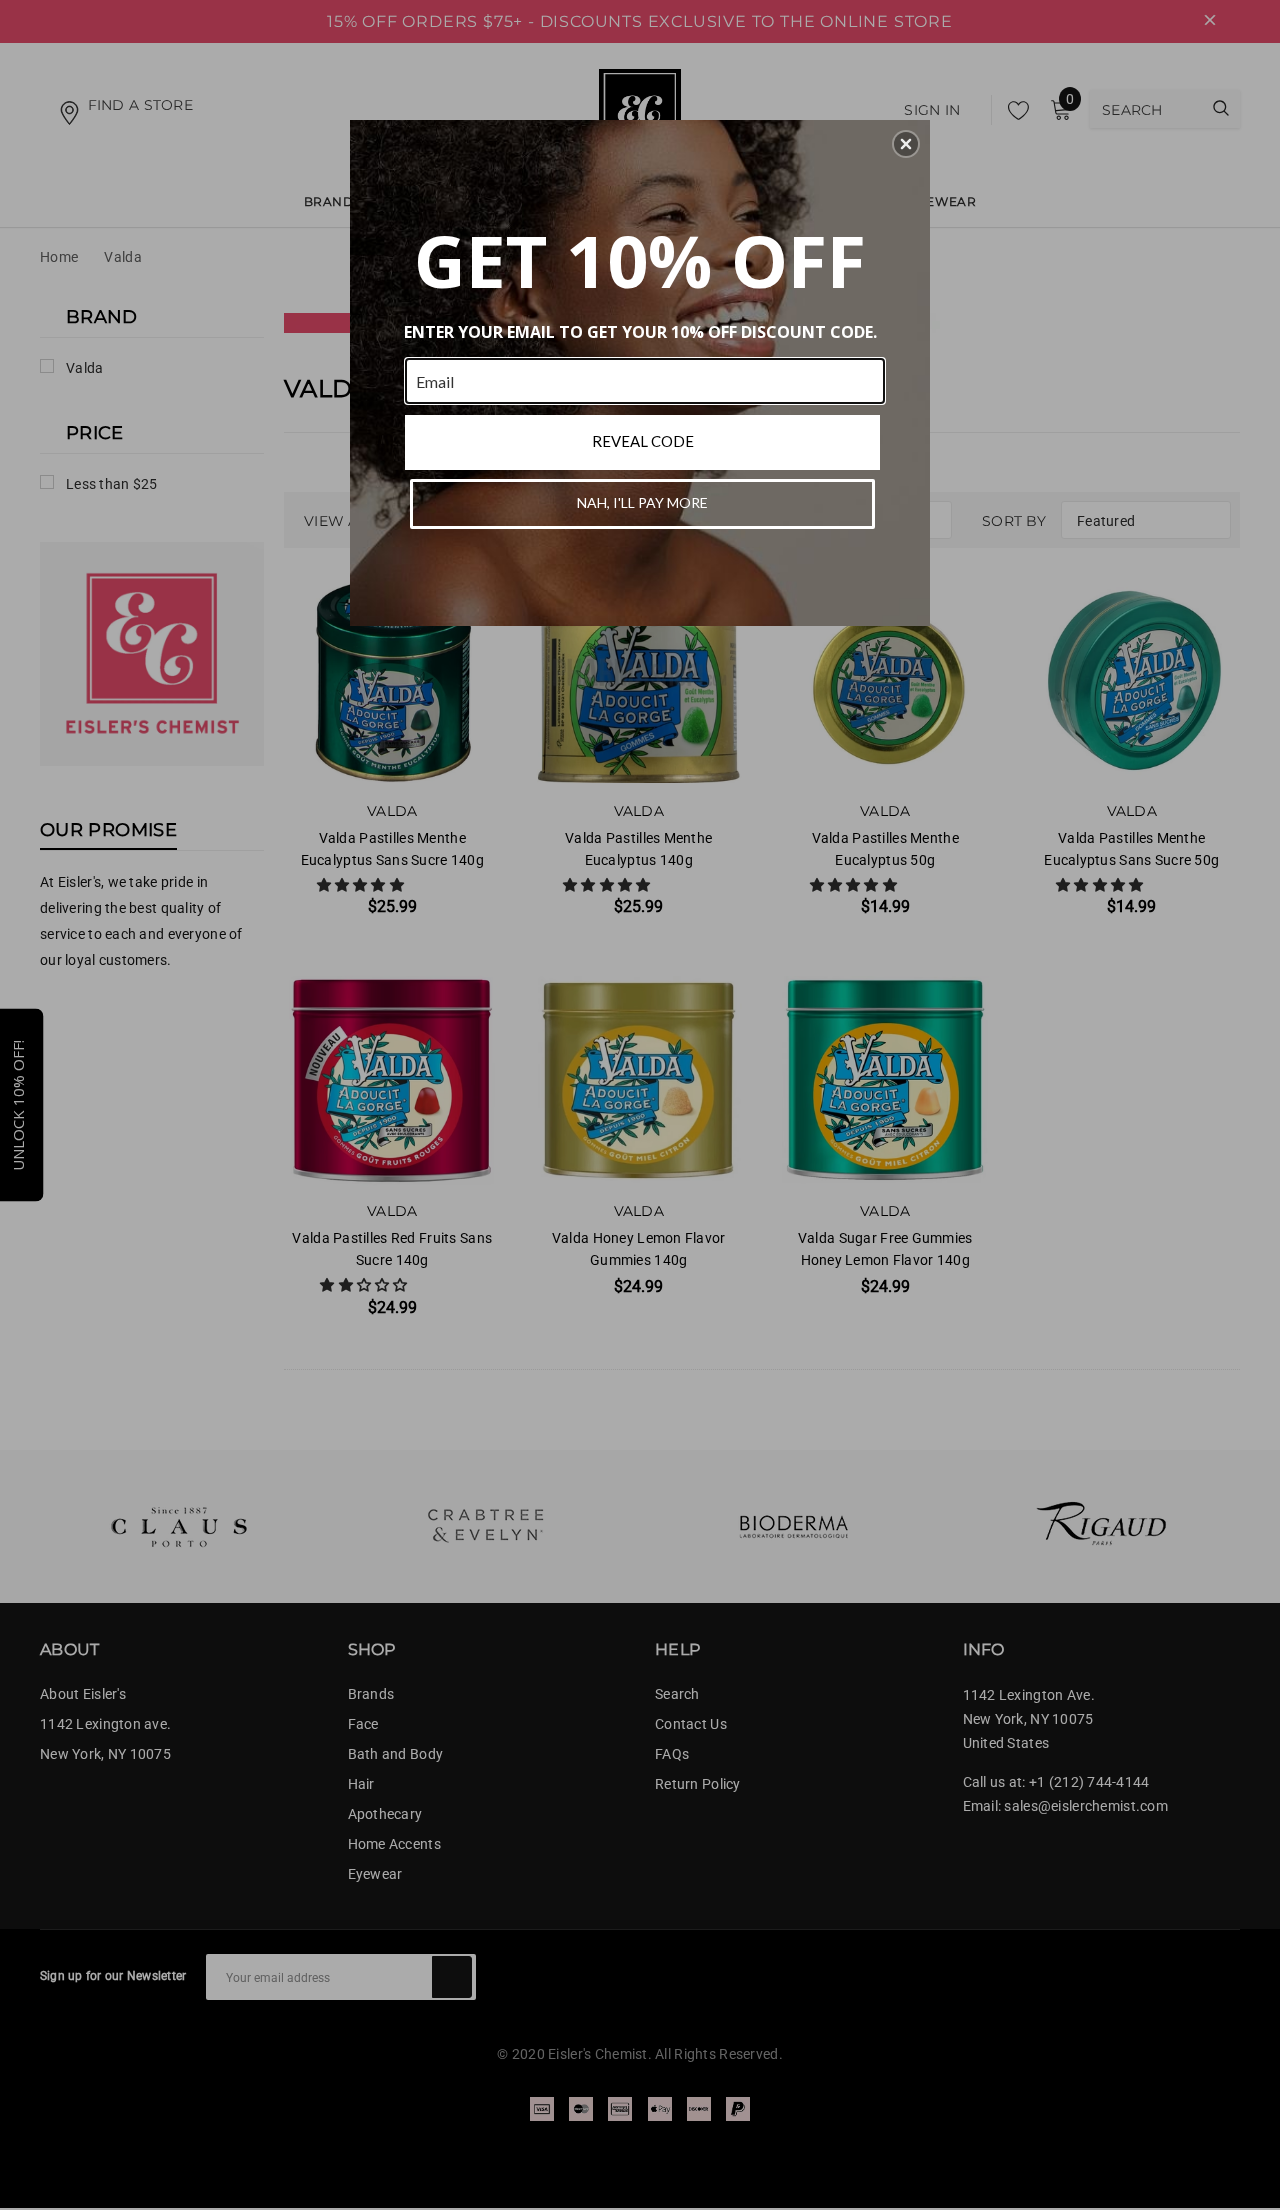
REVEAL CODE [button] (643, 441)
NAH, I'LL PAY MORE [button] (642, 502)
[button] (906, 144)
